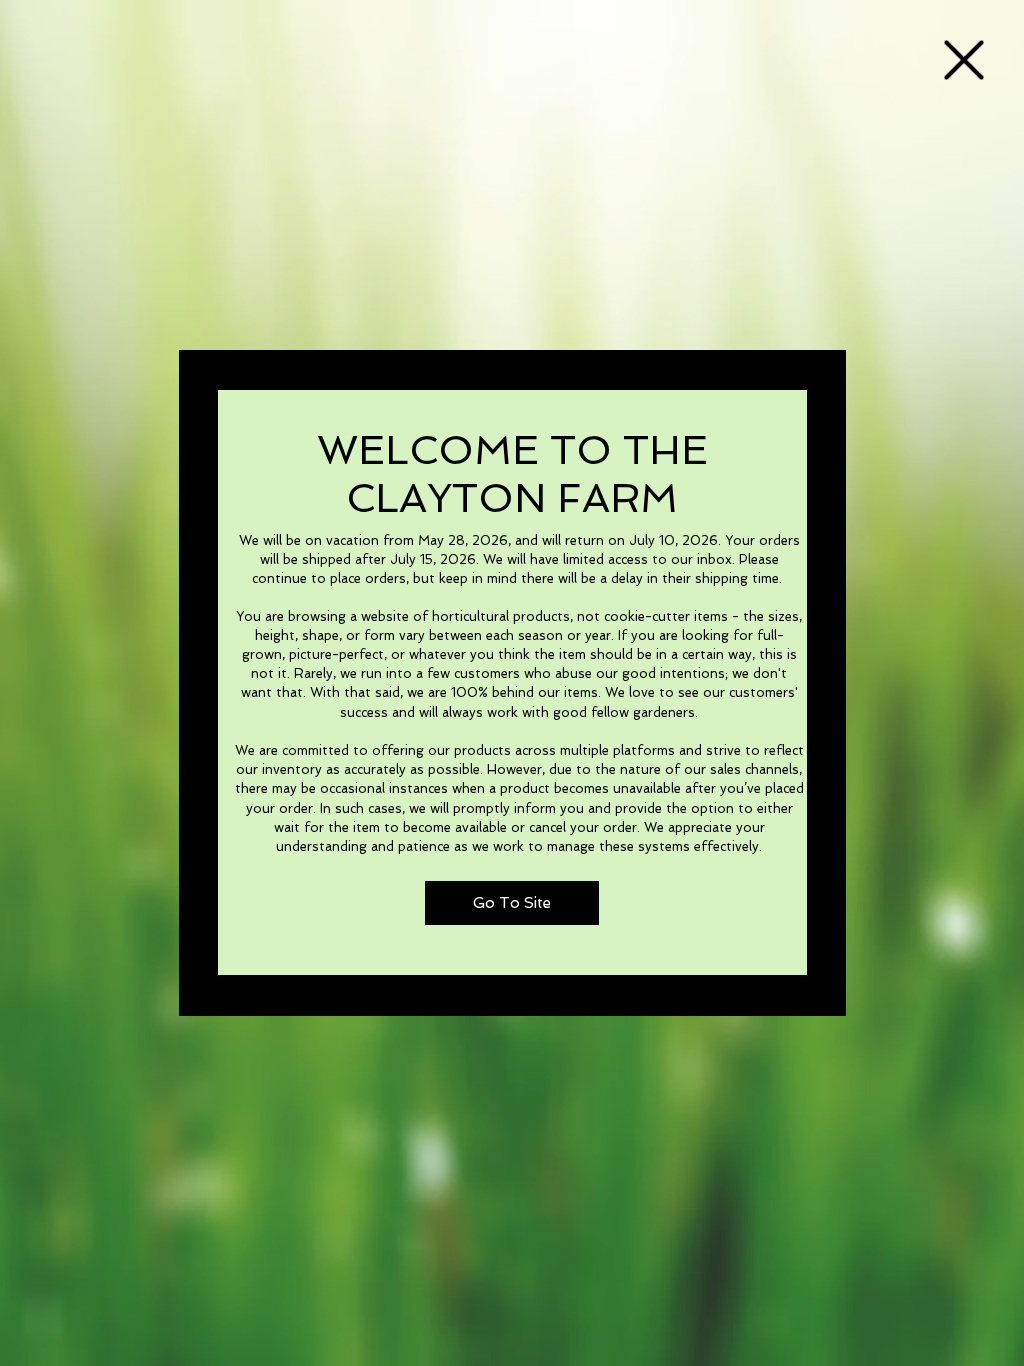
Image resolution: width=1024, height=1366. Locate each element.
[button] (964, 60)
